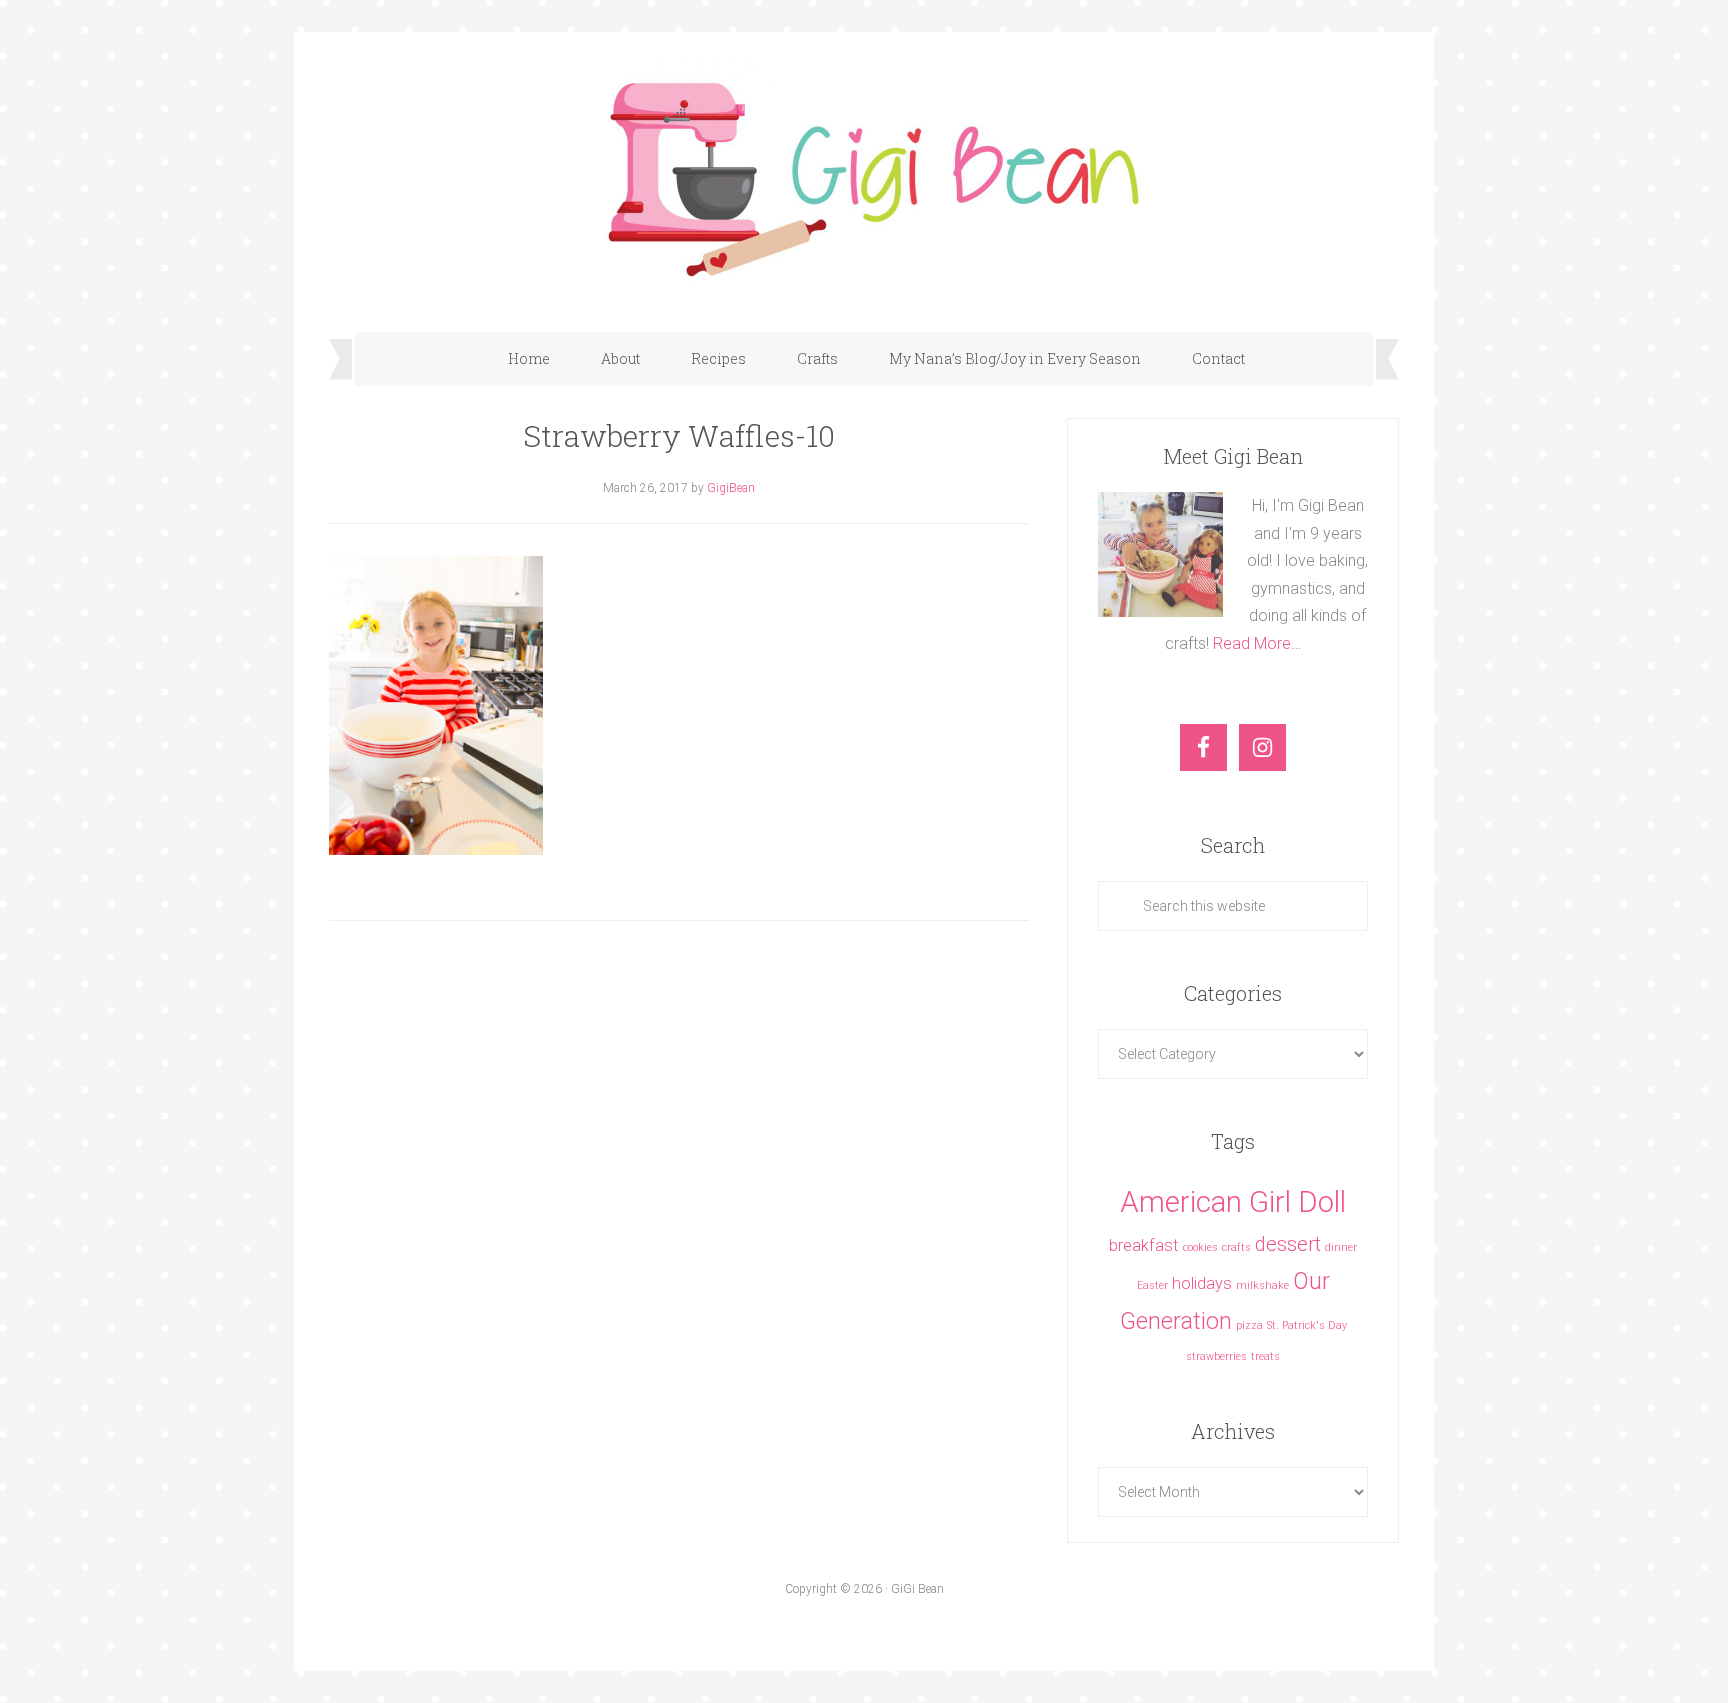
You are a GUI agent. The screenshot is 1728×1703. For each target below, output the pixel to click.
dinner (1341, 1247)
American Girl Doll (1233, 1202)
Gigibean (864, 172)
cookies (1200, 1247)
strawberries (1216, 1356)
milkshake (1262, 1285)
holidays (1202, 1283)
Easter (1152, 1285)
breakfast (1144, 1245)
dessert (1288, 1244)
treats (1265, 1356)
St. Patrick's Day (1307, 1325)
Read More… (1257, 643)
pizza (1249, 1325)
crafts (1236, 1247)
